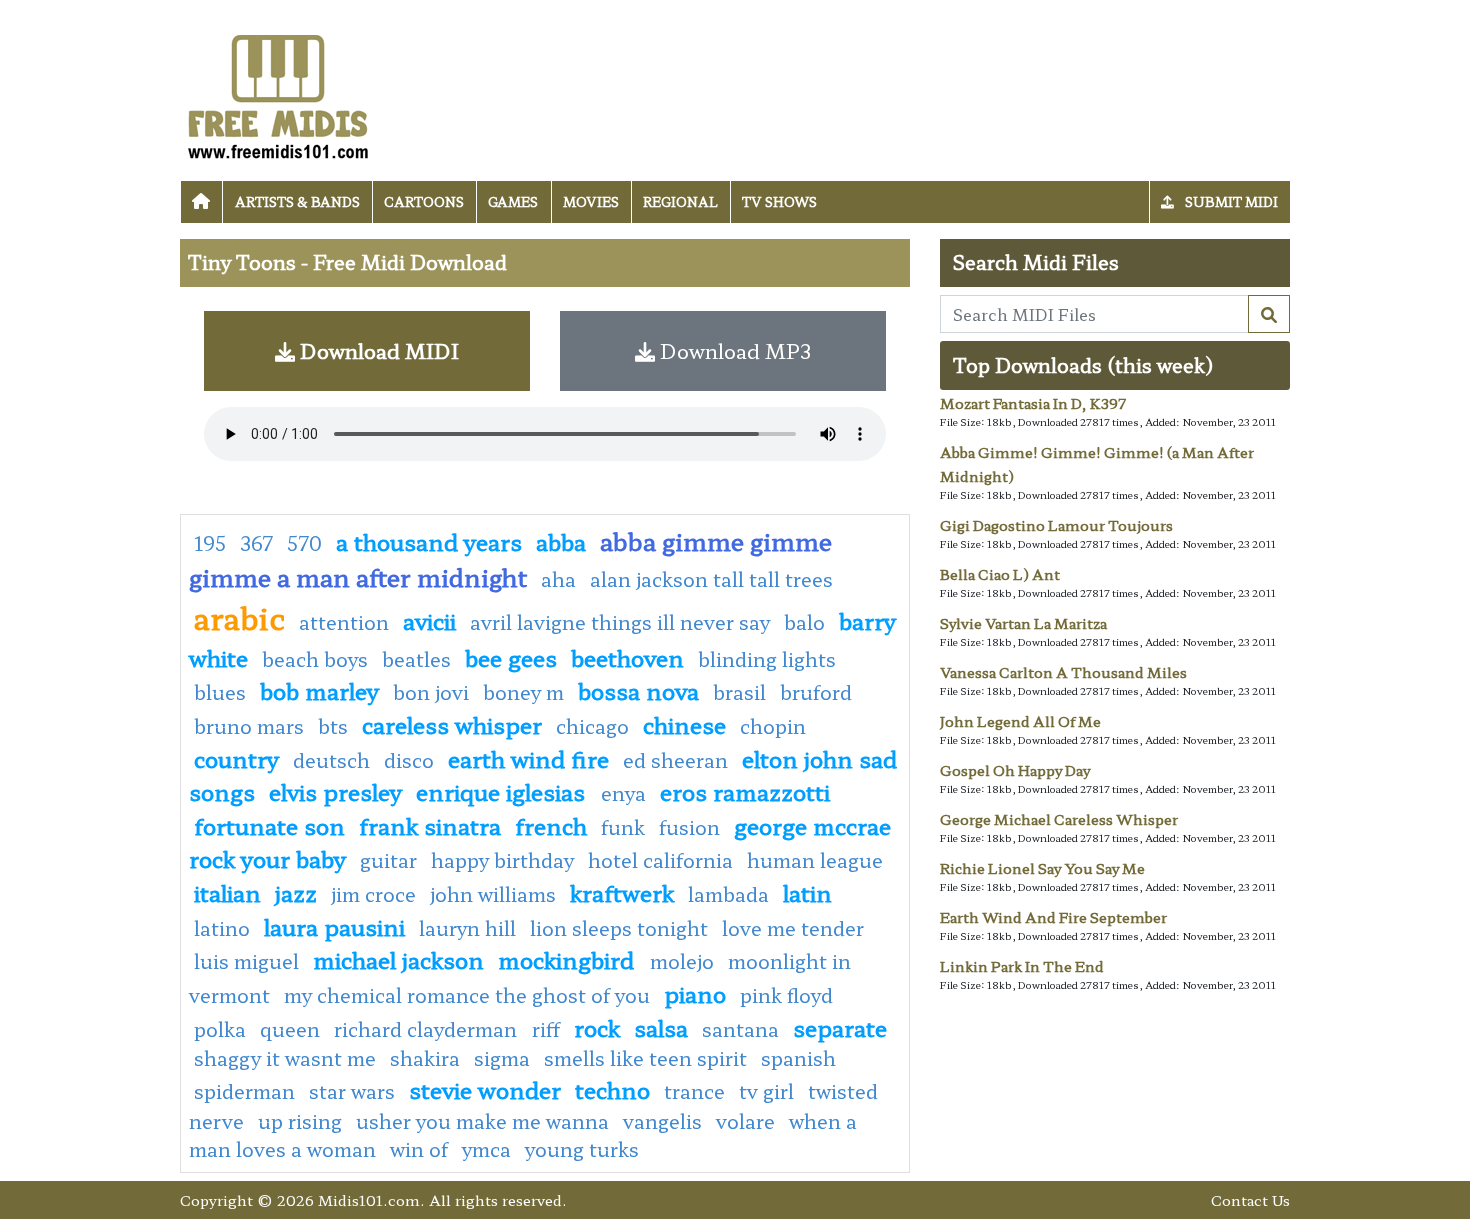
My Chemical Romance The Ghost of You (467, 995)
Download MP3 (733, 350)
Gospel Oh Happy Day (1015, 770)
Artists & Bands (297, 201)
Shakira (425, 1058)
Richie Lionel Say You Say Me (1042, 868)
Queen (290, 1029)
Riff (546, 1029)
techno (612, 1089)
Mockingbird (569, 959)
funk (623, 827)
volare (745, 1121)
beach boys (315, 659)
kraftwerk (622, 892)
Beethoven (627, 657)
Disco (409, 760)
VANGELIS (662, 1121)
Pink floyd (786, 995)
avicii (429, 620)
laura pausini (334, 926)
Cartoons (424, 201)
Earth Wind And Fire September (1053, 917)
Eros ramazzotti (745, 791)
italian (227, 892)
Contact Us (1250, 1199)
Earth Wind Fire (528, 758)
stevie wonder (485, 1089)
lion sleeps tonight (619, 928)
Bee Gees (511, 657)
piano (695, 993)
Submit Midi (1230, 201)
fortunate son (269, 825)
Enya (623, 793)
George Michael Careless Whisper (1059, 819)
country (236, 758)
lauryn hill (467, 928)
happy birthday (502, 860)
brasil (739, 692)
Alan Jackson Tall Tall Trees (711, 579)
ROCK (597, 1027)
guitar (388, 860)
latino (222, 928)
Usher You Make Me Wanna (482, 1121)
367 (256, 543)
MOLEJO (682, 961)
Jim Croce (373, 894)
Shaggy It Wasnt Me (285, 1058)
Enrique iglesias (503, 791)
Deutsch (331, 760)
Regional (680, 201)
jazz (296, 892)
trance (694, 1091)
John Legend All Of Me (1020, 721)
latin (807, 892)
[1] (1269, 314)
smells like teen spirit (645, 1058)
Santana (740, 1029)
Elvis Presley (335, 791)
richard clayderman (428, 1029)
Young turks (582, 1149)
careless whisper (452, 724)
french (551, 825)
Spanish (798, 1058)
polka (220, 1029)
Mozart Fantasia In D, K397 (1033, 403)
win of (419, 1149)
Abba (561, 541)
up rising (300, 1121)
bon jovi (431, 692)
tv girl (766, 1091)
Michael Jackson (398, 959)
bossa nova (638, 690)
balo (804, 622)
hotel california (660, 860)
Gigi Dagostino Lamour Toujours (1056, 525)
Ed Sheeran (675, 760)
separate (840, 1027)
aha (558, 579)
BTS (333, 726)
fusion (689, 827)
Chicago (592, 726)
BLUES (220, 692)
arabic (239, 617)
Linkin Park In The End (1022, 966)
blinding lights (767, 659)
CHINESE (684, 724)
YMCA (486, 1149)
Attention (344, 622)
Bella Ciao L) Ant (1000, 574)
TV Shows (779, 201)
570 (304, 543)
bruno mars (249, 726)
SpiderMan (244, 1091)
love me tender (793, 928)
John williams (493, 894)
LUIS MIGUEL (246, 961)
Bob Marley (319, 690)
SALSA (661, 1027)
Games (513, 201)
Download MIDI (377, 350)
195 (210, 543)
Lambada (728, 894)
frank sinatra (430, 825)
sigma (502, 1058)
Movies (591, 201)
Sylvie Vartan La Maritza (1023, 623)
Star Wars (352, 1091)
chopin (773, 726)
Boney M (523, 692)
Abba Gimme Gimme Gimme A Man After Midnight (510, 558)
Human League (815, 860)
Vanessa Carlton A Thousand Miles (1063, 672)
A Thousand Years (429, 541)
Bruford (816, 692)
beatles (416, 659)
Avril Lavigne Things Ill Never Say (620, 622)
